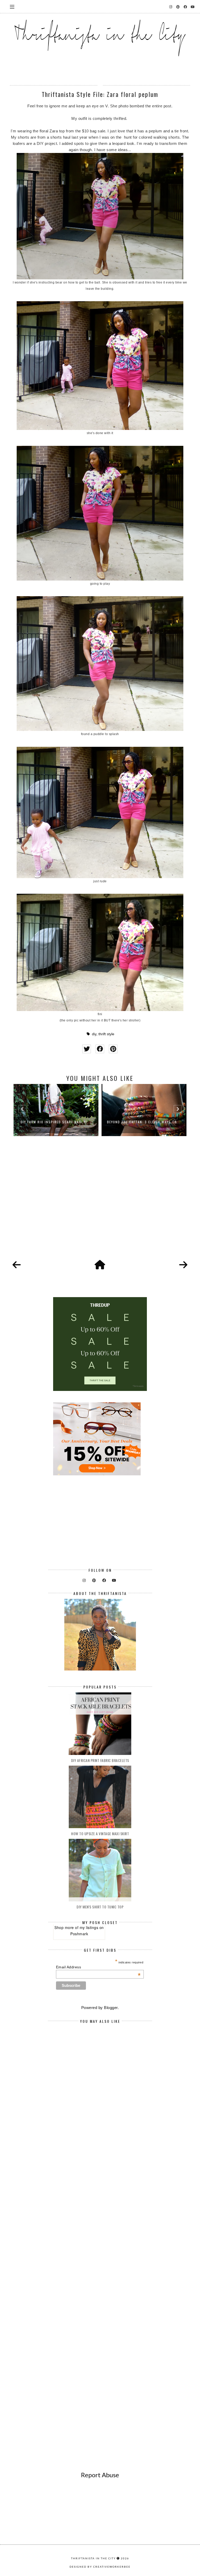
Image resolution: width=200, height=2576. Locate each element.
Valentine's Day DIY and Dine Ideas (144, 1122)
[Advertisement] (100, 1204)
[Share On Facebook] (100, 1049)
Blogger (111, 2008)
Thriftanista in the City (93, 2558)
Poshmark (79, 1934)
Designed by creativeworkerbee (100, 2567)
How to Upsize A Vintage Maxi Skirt (100, 1834)
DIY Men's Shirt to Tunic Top (100, 1907)
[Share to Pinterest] (113, 1049)
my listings (89, 1927)
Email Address (98, 1967)
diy (94, 1034)
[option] (56, 1110)
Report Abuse (100, 2475)
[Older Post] (183, 1265)
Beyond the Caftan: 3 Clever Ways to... (56, 1122)
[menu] (12, 7)
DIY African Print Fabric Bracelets (100, 1760)
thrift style (106, 1034)
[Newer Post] (17, 1265)
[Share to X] (87, 1049)
